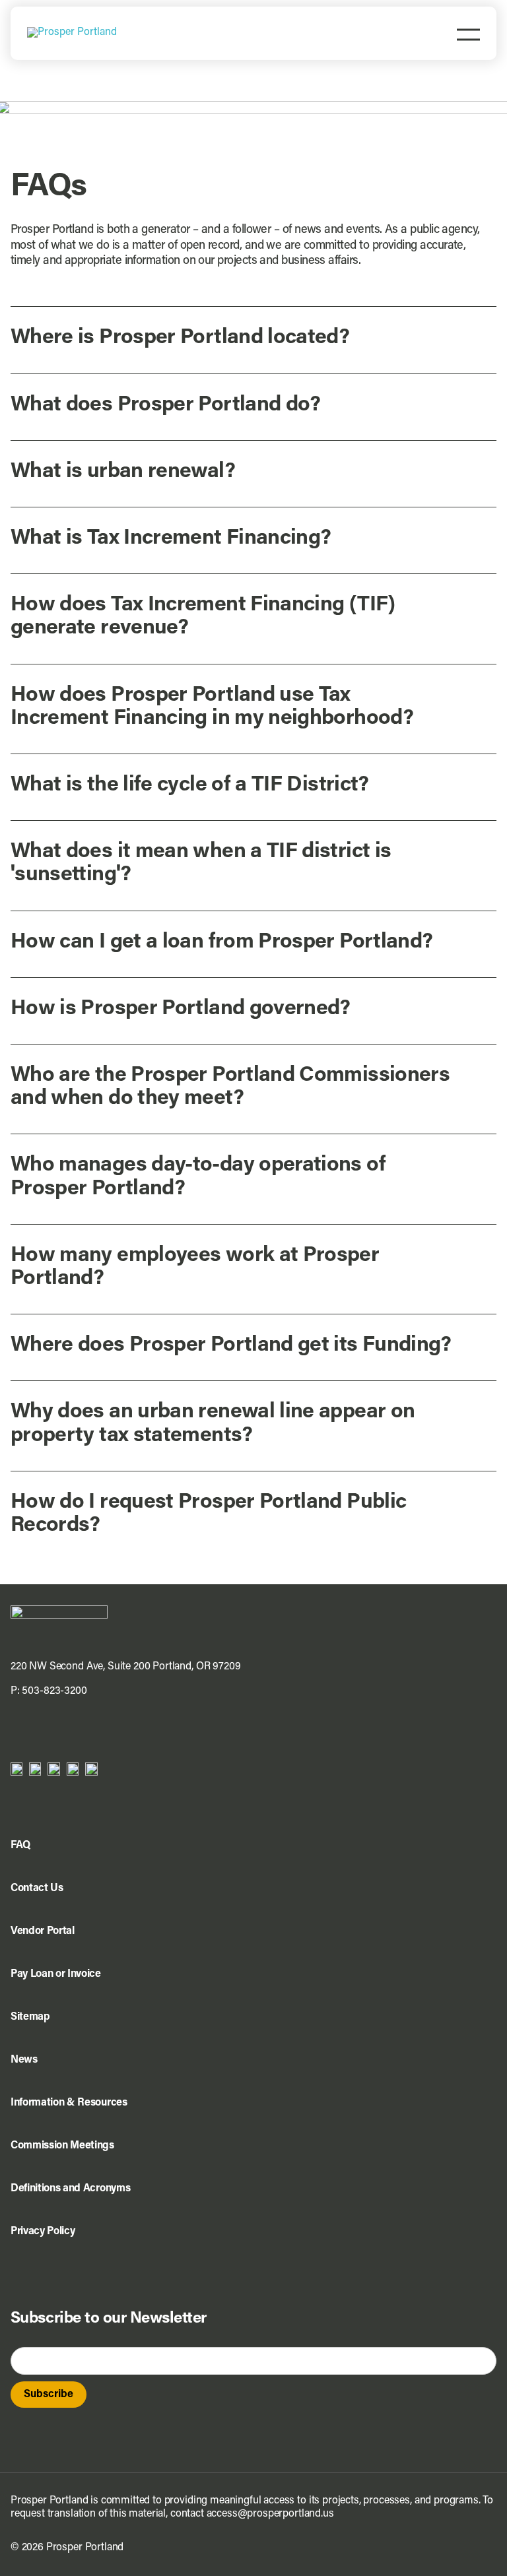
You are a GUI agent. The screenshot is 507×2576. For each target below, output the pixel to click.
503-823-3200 (54, 1691)
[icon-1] (17, 1768)
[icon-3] (54, 1768)
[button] (253, 338)
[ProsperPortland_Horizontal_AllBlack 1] (59, 1611)
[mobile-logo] (72, 32)
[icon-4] (73, 1768)
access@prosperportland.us (270, 2514)
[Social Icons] (35, 1768)
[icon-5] (91, 1768)
